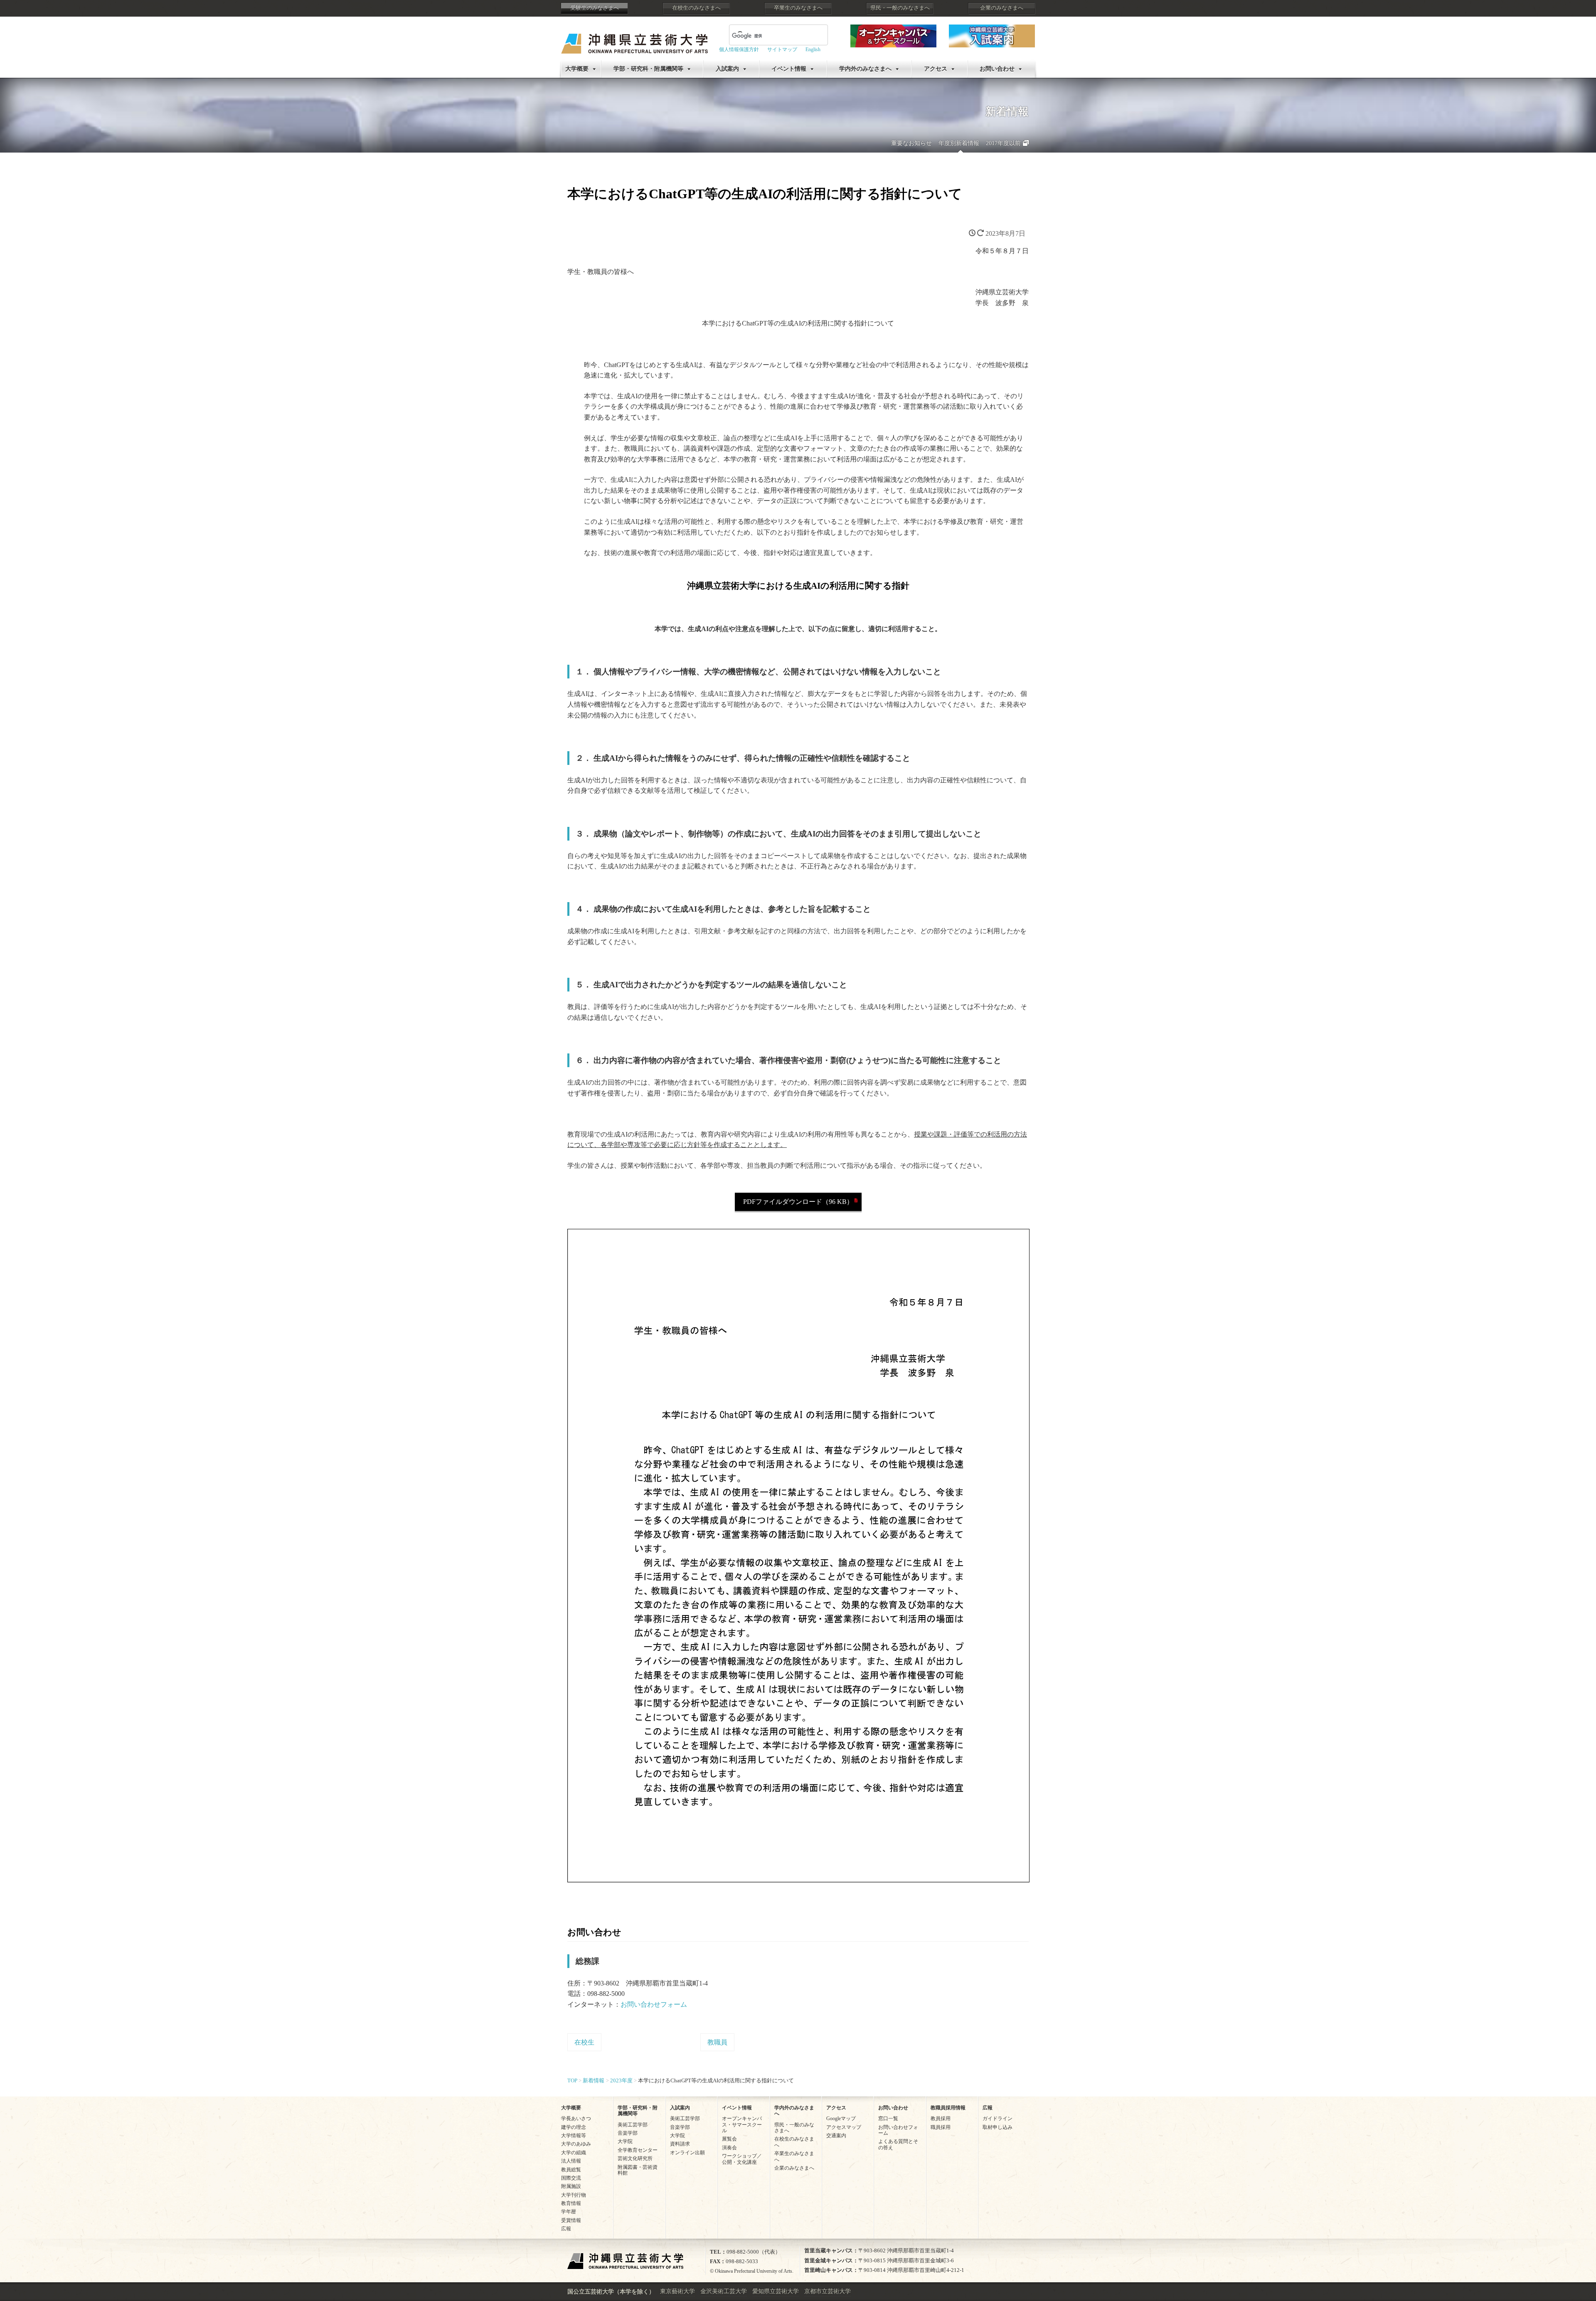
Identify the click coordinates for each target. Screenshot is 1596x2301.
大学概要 (577, 69)
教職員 (717, 2042)
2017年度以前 (1003, 143)
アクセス (936, 69)
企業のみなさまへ (1002, 8)
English (813, 49)
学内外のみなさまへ (865, 69)
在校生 (584, 2042)
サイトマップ (782, 49)
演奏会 (729, 2148)
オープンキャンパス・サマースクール (742, 2125)
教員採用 (941, 2118)
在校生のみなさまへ (696, 8)
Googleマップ (841, 2118)
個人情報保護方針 (739, 49)
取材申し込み (997, 2127)
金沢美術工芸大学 (724, 2291)
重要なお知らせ (911, 143)
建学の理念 (574, 2127)
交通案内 (836, 2136)
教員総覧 (571, 2170)
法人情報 (571, 2161)
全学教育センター (638, 2150)
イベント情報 (789, 69)
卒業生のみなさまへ (798, 8)
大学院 (625, 2141)
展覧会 (729, 2139)
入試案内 (727, 69)
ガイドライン (997, 2118)
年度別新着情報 (959, 143)
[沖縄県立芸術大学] (634, 38)
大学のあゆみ (576, 2144)
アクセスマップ (844, 2127)
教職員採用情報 (948, 2108)
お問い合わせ (997, 69)
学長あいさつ (576, 2118)
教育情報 (571, 2203)
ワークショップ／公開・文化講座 (742, 2159)
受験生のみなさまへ (595, 8)
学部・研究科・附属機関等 (648, 69)
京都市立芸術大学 (828, 2291)
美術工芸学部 (633, 2125)
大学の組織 (574, 2153)
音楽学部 (628, 2133)
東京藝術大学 (677, 2291)
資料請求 (680, 2144)
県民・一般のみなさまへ (900, 8)
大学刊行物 (574, 2195)
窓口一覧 (888, 2118)
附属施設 (571, 2186)
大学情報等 (574, 2136)
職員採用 (941, 2127)
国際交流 (571, 2178)
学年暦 (569, 2212)
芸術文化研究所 (635, 2158)
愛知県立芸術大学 (776, 2291)
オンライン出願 (687, 2153)
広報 (566, 2229)
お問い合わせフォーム (654, 2004)
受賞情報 (571, 2220)
